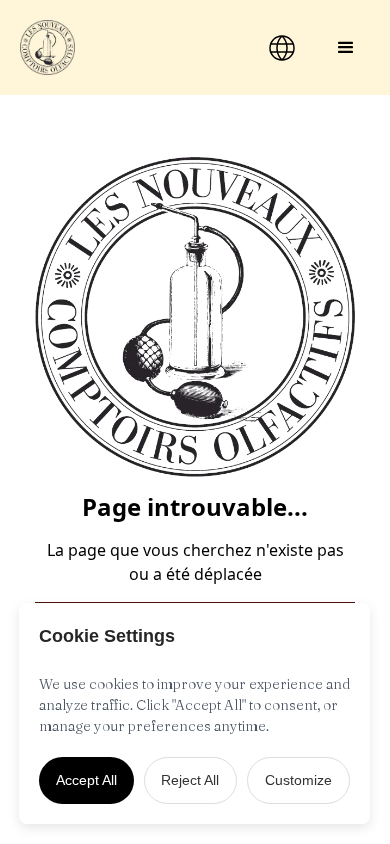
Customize (298, 780)
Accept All (86, 780)
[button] (346, 48)
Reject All (190, 780)
